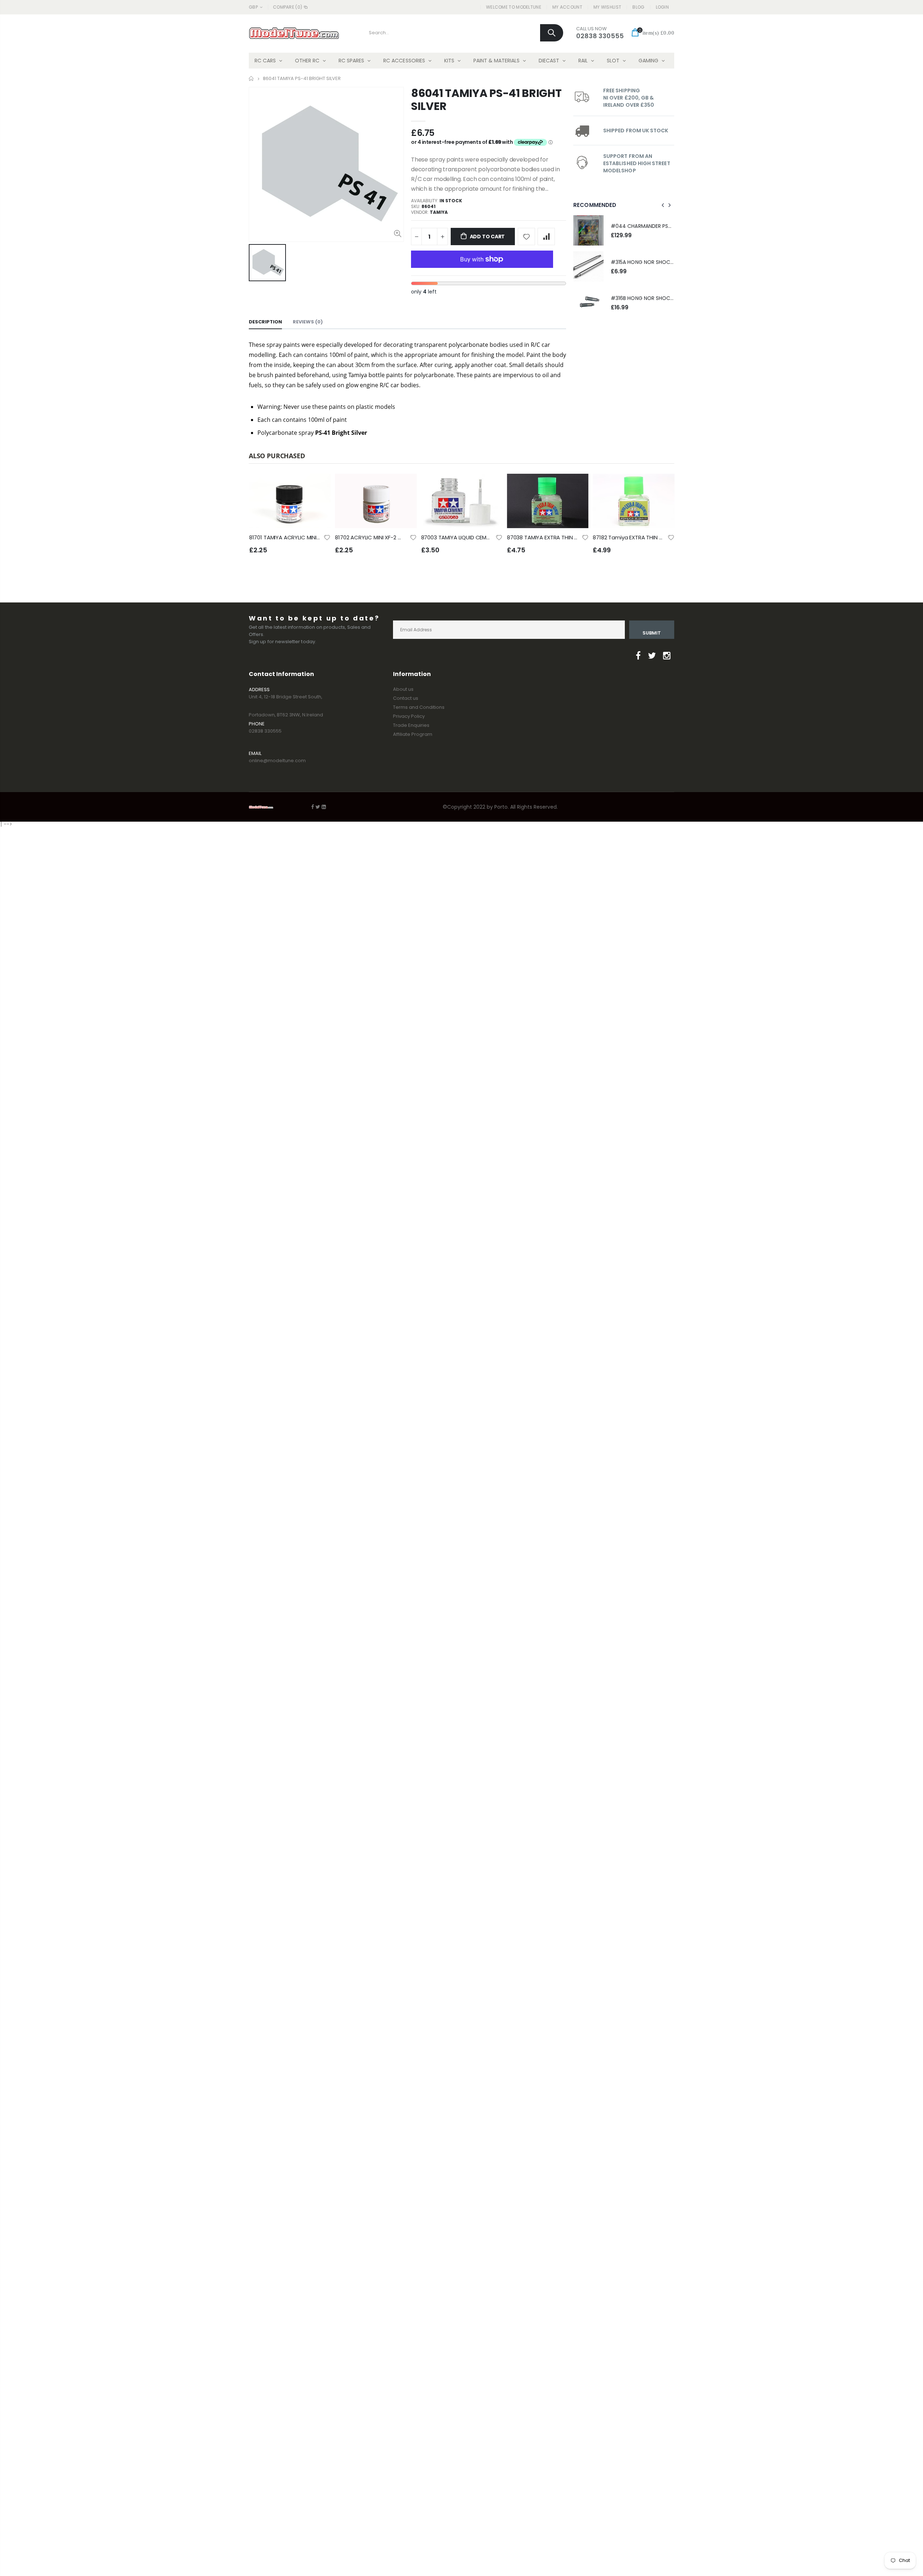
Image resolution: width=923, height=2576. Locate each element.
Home (251, 78)
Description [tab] (265, 322)
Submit (652, 633)
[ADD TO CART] (319, 486)
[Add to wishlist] (526, 237)
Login (663, 7)
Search (552, 33)
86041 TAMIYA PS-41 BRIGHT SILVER (486, 100)
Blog (638, 7)
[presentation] (663, 205)
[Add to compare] (546, 237)
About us (403, 689)
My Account (567, 7)
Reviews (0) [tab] (308, 322)
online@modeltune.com (277, 761)
